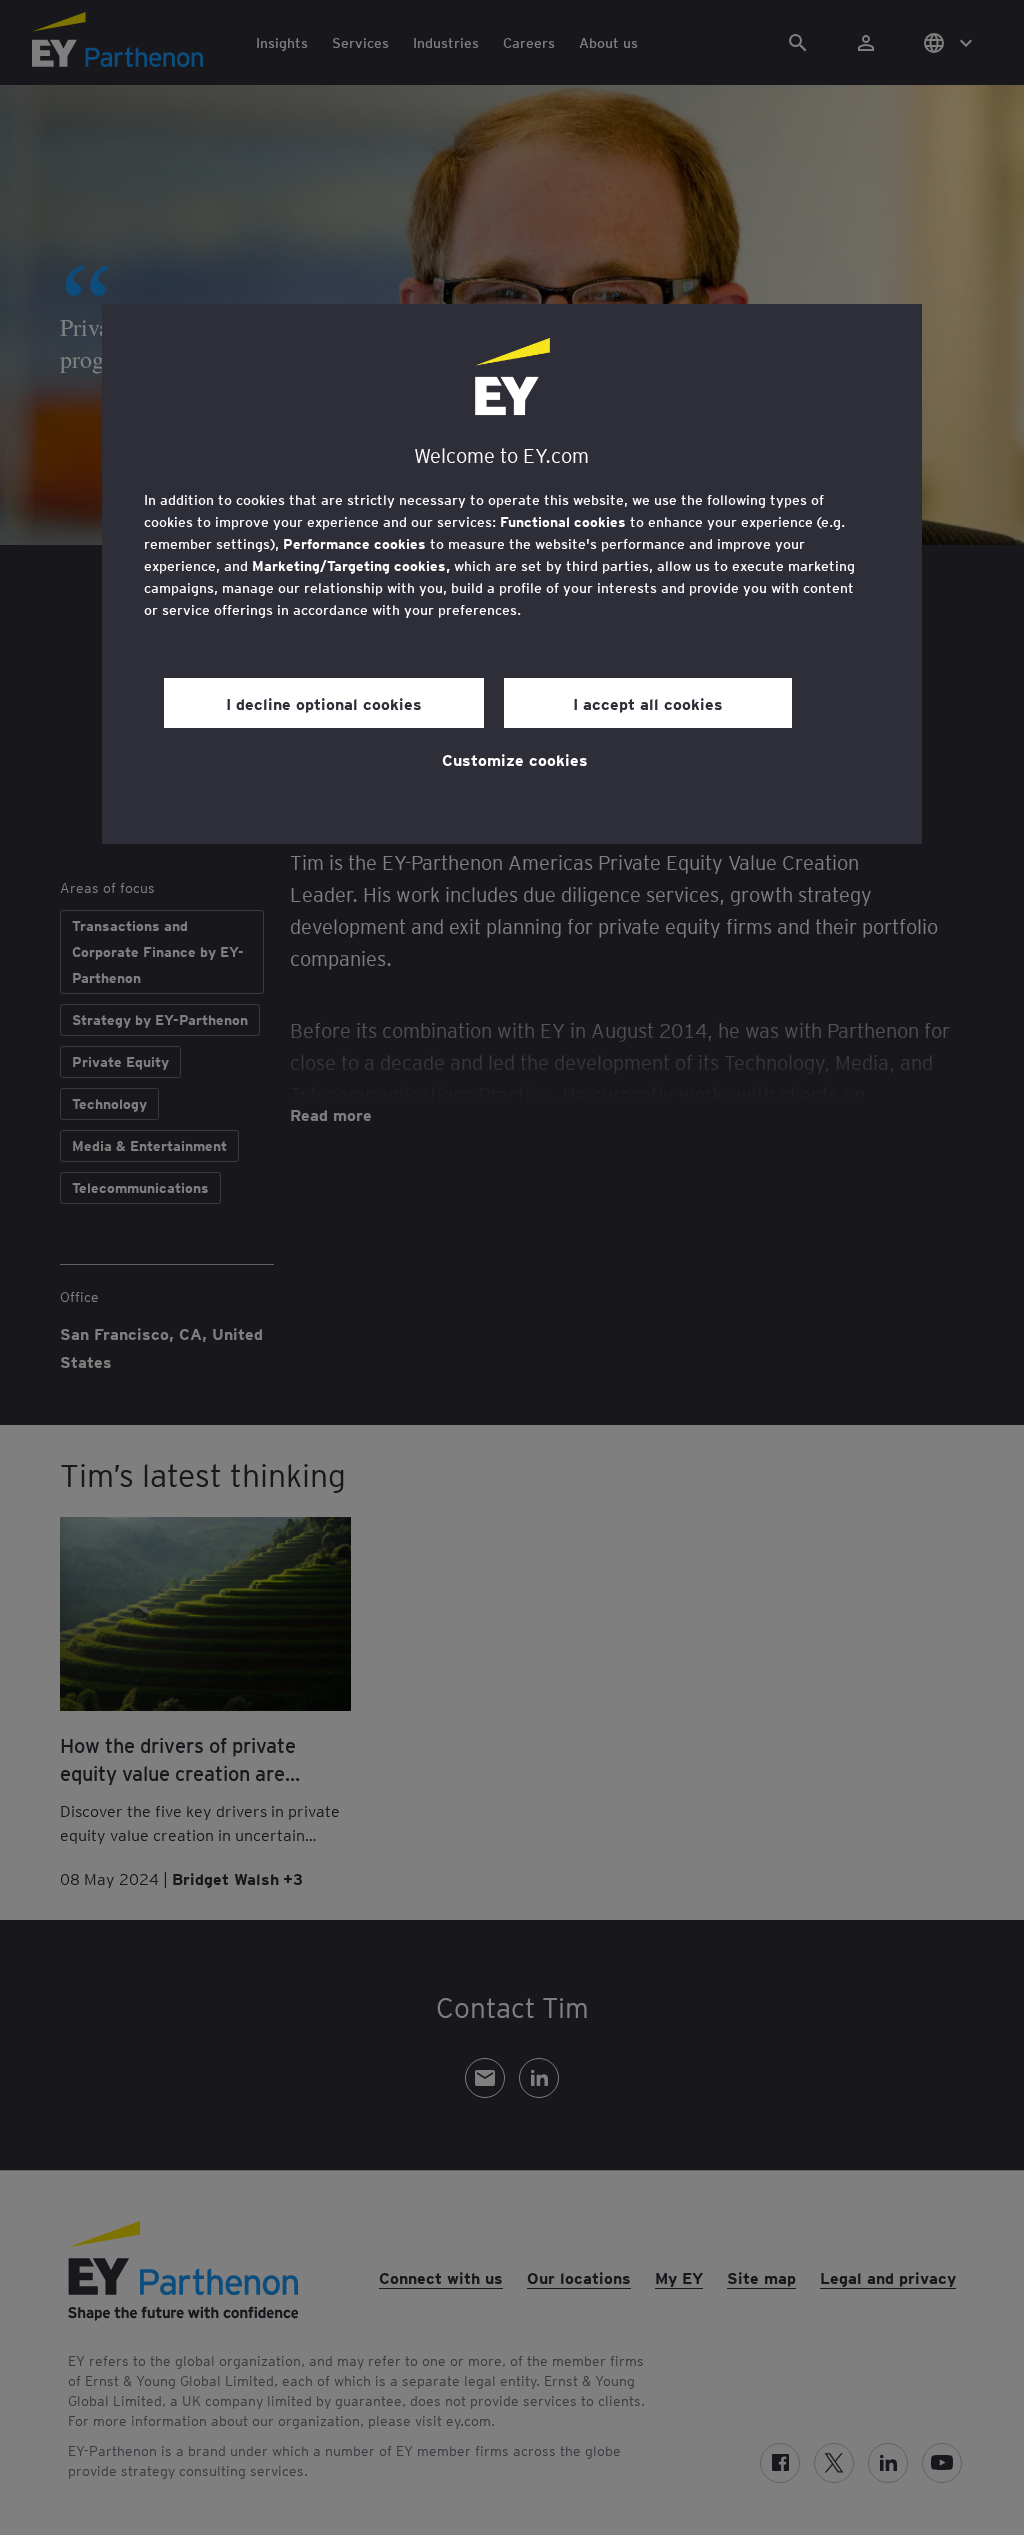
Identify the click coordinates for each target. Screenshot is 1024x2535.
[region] (512, 574)
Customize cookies (515, 759)
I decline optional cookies (324, 703)
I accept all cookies (648, 703)
